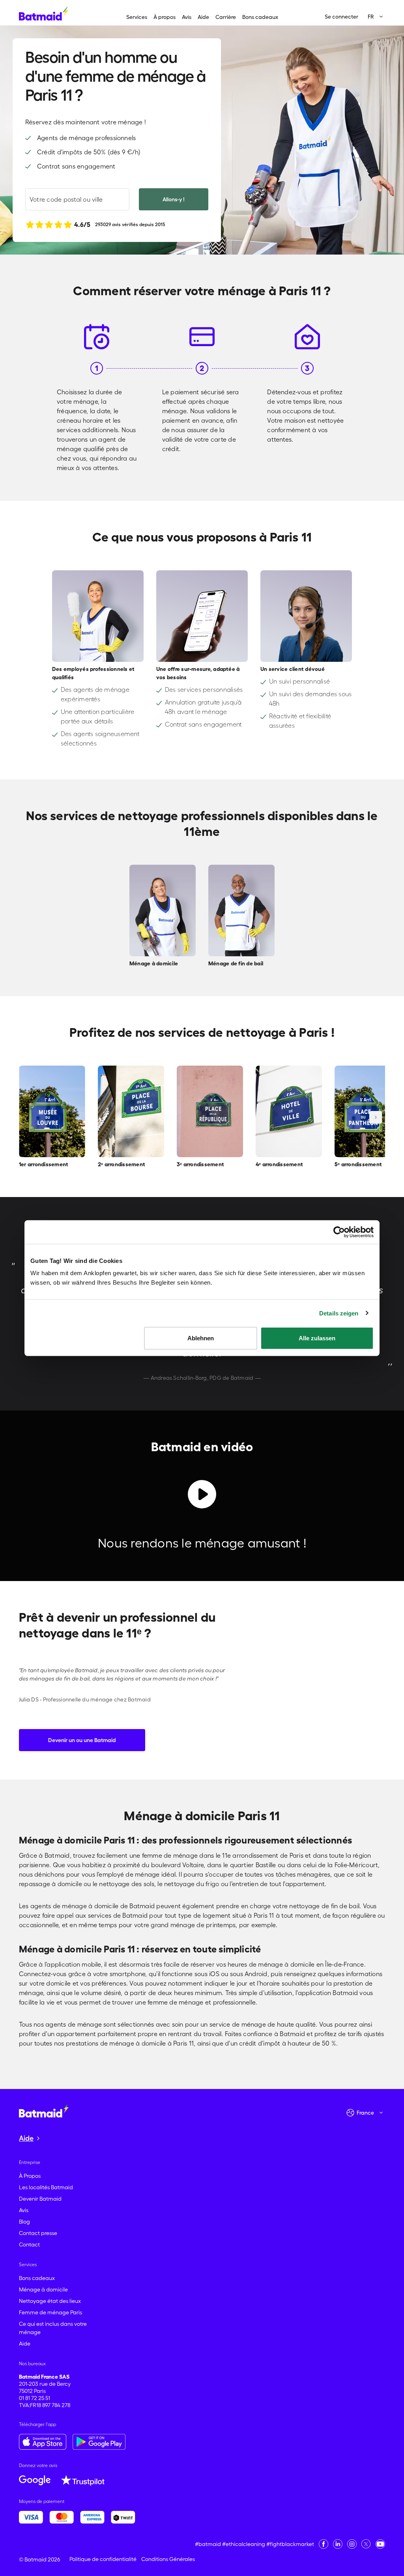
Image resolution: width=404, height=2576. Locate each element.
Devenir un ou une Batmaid (82, 1740)
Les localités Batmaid (46, 2187)
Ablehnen (201, 1338)
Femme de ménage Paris (50, 2312)
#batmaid (208, 2544)
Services (137, 17)
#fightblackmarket (290, 2544)
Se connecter (341, 17)
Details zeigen (339, 1313)
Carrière (226, 17)
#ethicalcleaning (244, 2544)
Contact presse (38, 2233)
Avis (187, 17)
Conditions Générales (168, 2559)
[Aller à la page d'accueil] (44, 2110)
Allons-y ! (174, 199)
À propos (165, 17)
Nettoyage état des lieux (50, 2301)
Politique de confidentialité (103, 2559)
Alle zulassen (317, 1338)
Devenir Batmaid (40, 2199)
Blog (24, 2222)
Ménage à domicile (43, 2289)
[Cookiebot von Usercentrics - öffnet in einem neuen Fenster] (339, 1232)
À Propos (30, 2176)
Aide (203, 17)
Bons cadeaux (260, 17)
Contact (29, 2244)
